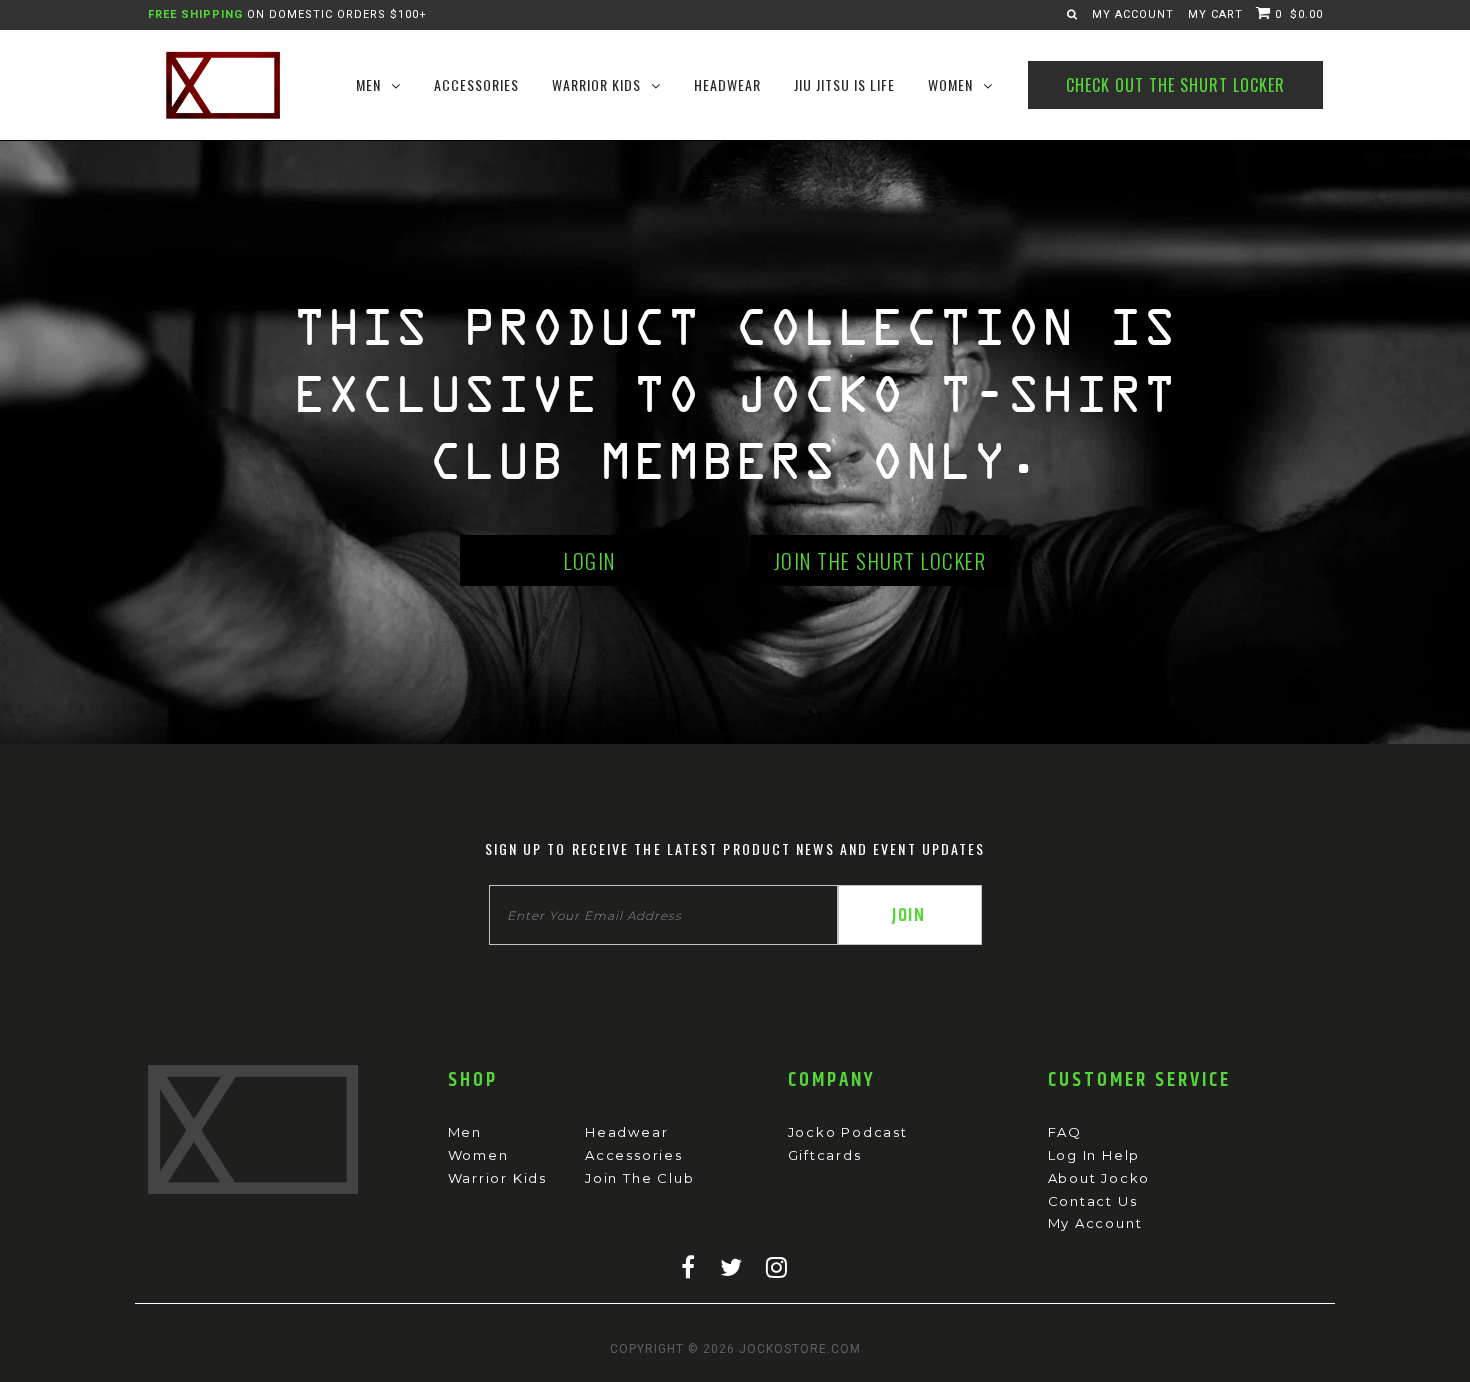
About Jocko (1099, 1178)
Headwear (626, 1132)
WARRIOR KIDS (596, 84)
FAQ (1065, 1132)
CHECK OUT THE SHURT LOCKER (1175, 85)
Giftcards (825, 1155)
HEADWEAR (727, 84)
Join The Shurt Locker (880, 560)
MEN (368, 84)
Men (465, 1132)
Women (478, 1155)
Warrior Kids (498, 1178)
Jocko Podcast (848, 1132)
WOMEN (950, 84)
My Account (1133, 14)
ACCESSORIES (476, 84)
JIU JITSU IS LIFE (844, 84)
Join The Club (639, 1178)
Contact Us (1093, 1201)
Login (590, 560)
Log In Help (1094, 1155)
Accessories (634, 1155)
